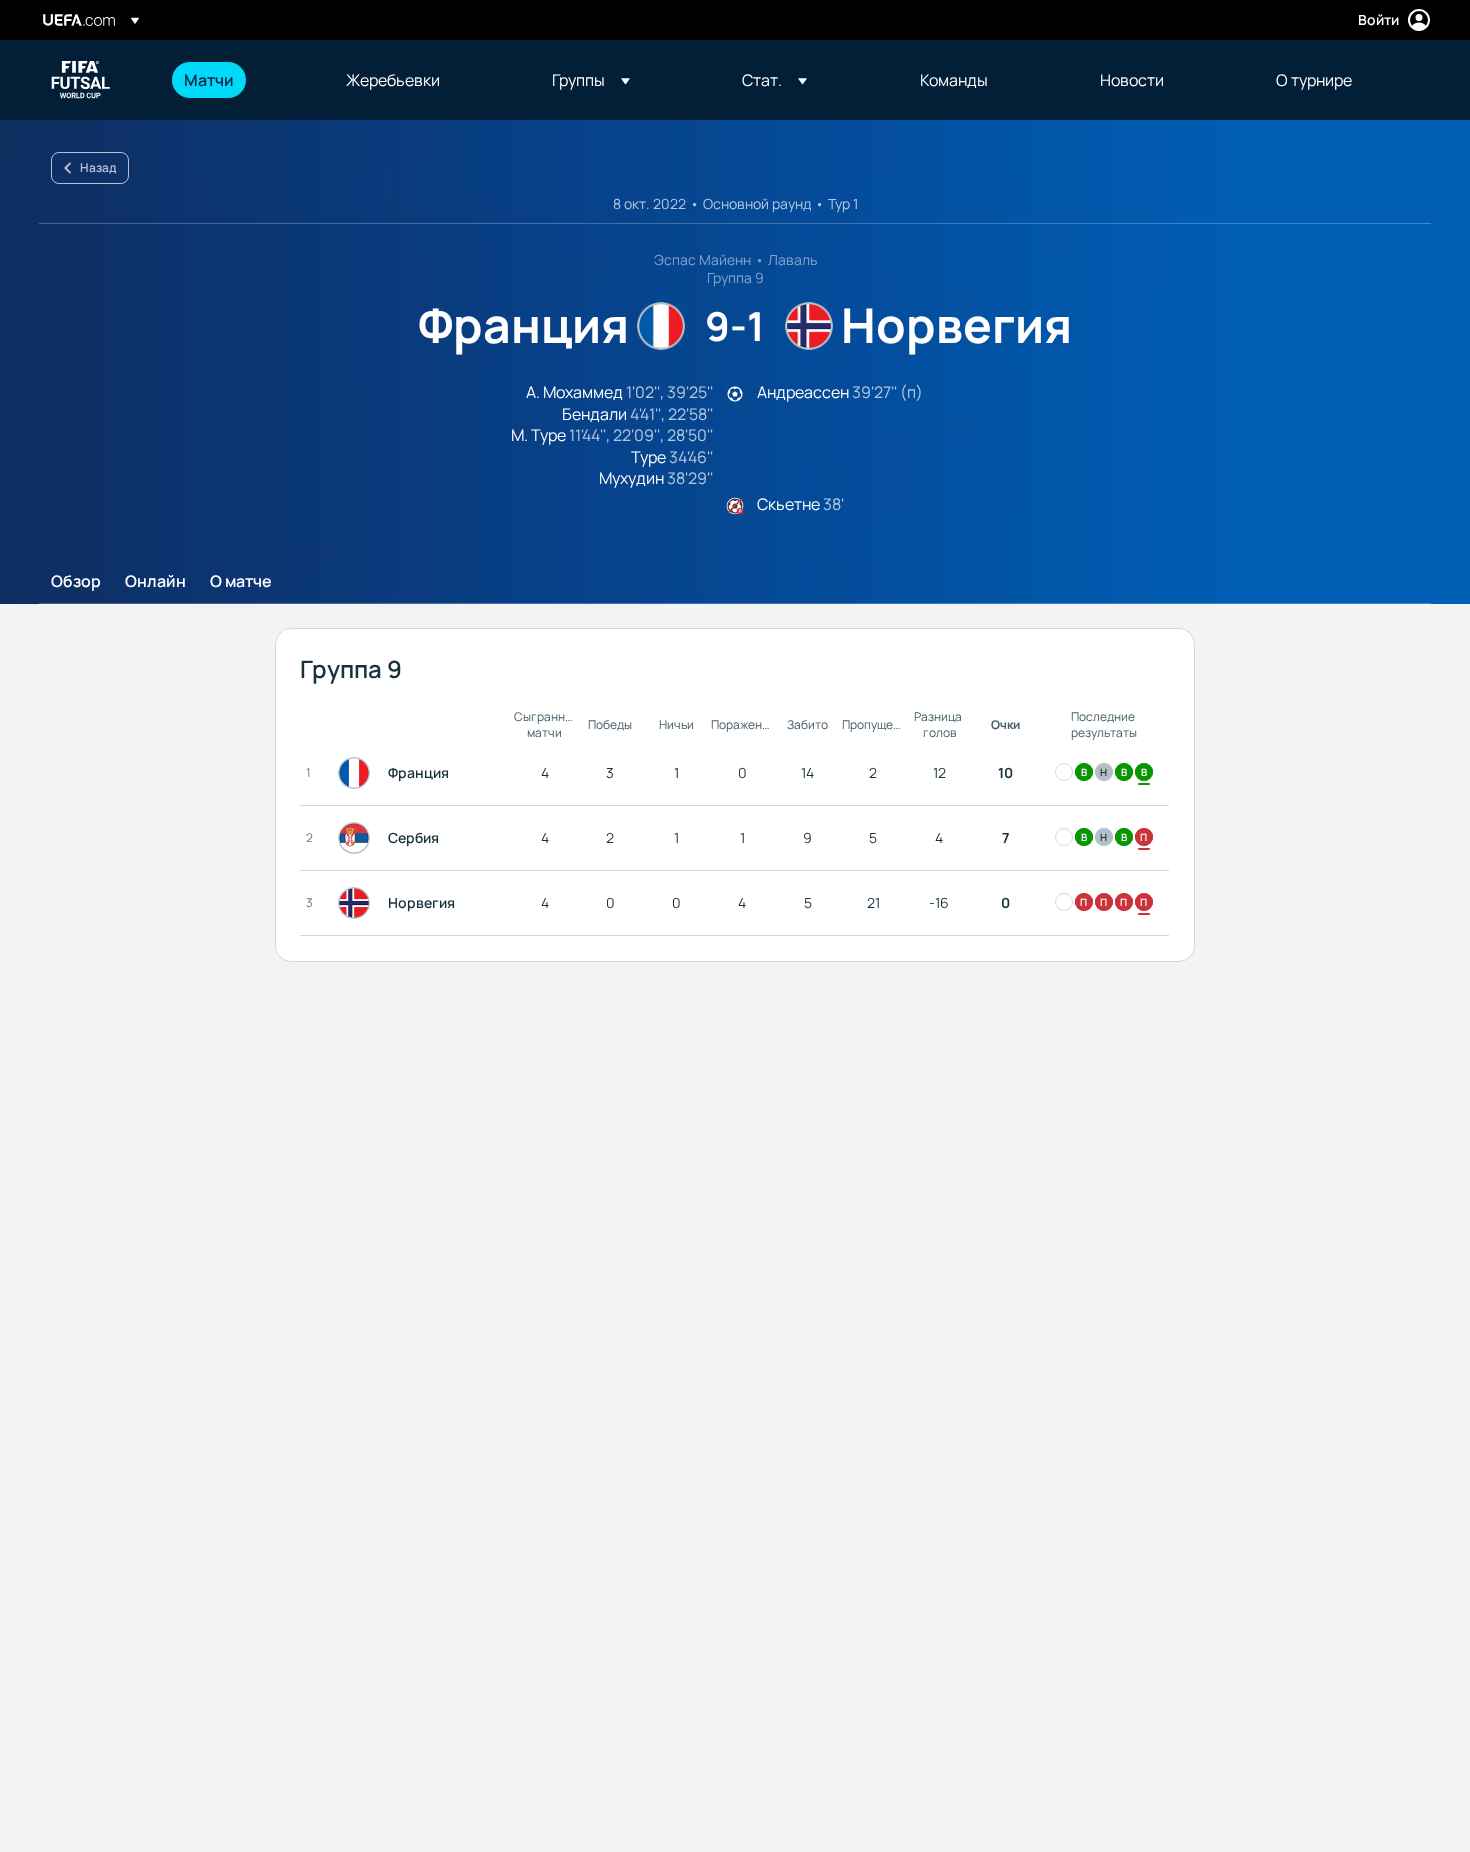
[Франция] (358, 773)
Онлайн (155, 582)
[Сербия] (358, 838)
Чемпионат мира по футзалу (81, 80)
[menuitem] (240, 80)
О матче (241, 582)
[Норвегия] (358, 903)
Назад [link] (98, 167)
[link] (209, 80)
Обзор (76, 582)
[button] (591, 80)
